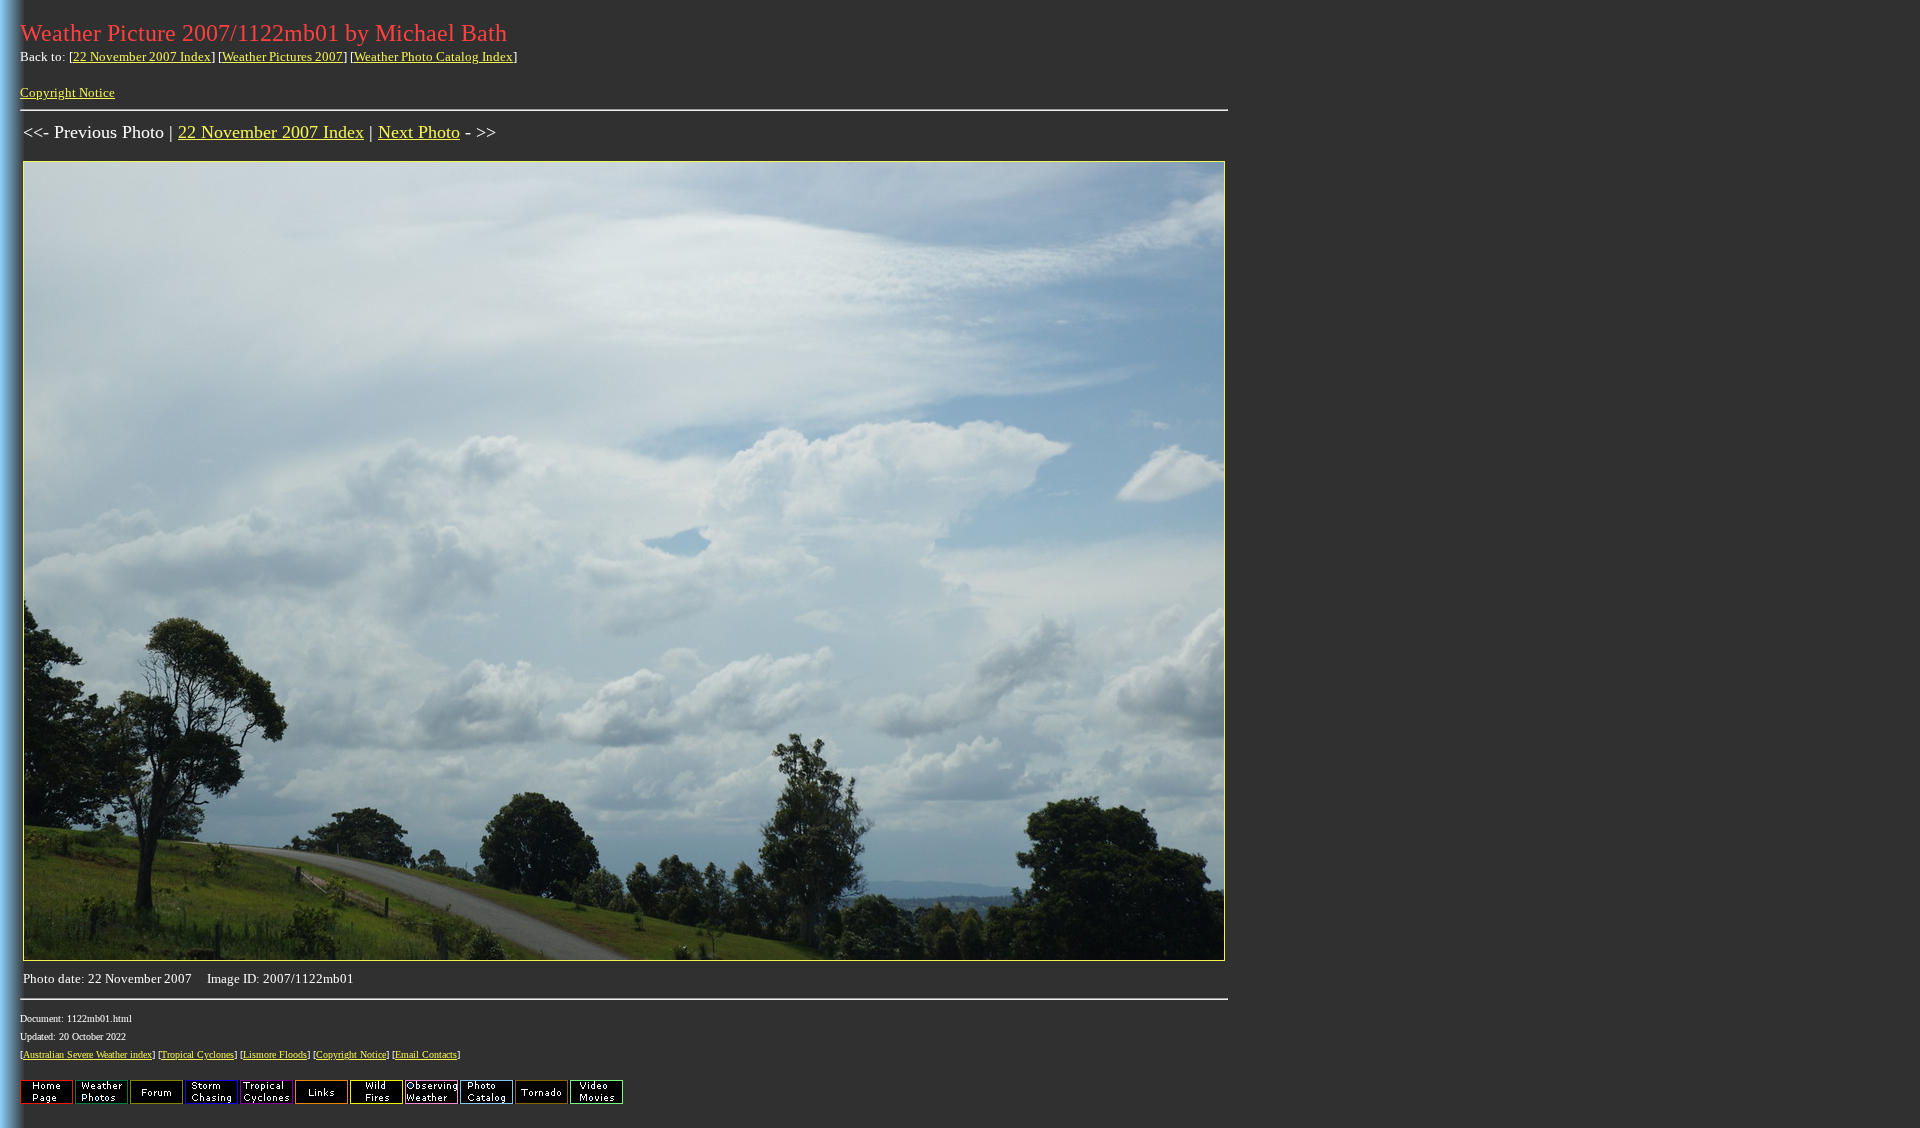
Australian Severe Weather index (87, 1054)
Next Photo (419, 132)
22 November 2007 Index (142, 56)
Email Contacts (426, 1054)
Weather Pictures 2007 (282, 56)
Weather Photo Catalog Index (433, 56)
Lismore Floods (275, 1054)
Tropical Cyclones (197, 1054)
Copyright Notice (67, 92)
